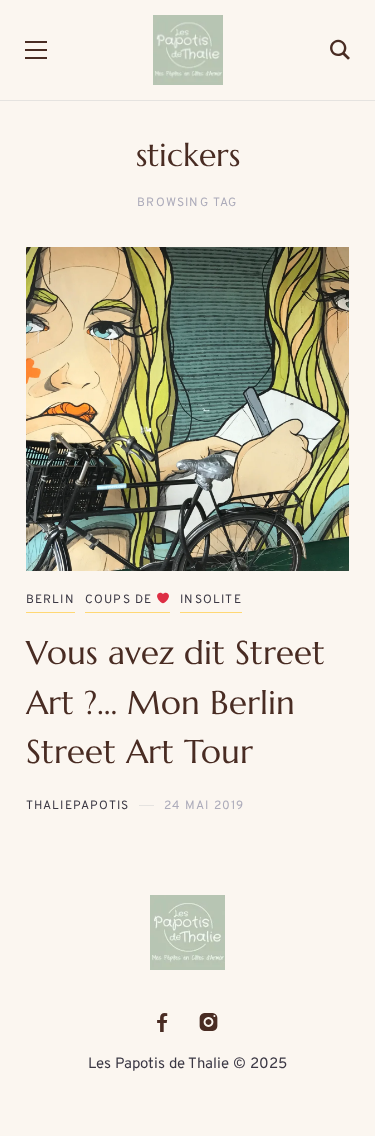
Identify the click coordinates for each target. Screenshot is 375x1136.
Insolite (211, 600)
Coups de (121, 600)
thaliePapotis (78, 806)
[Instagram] (208, 1022)
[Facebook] (162, 1022)
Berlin (50, 600)
